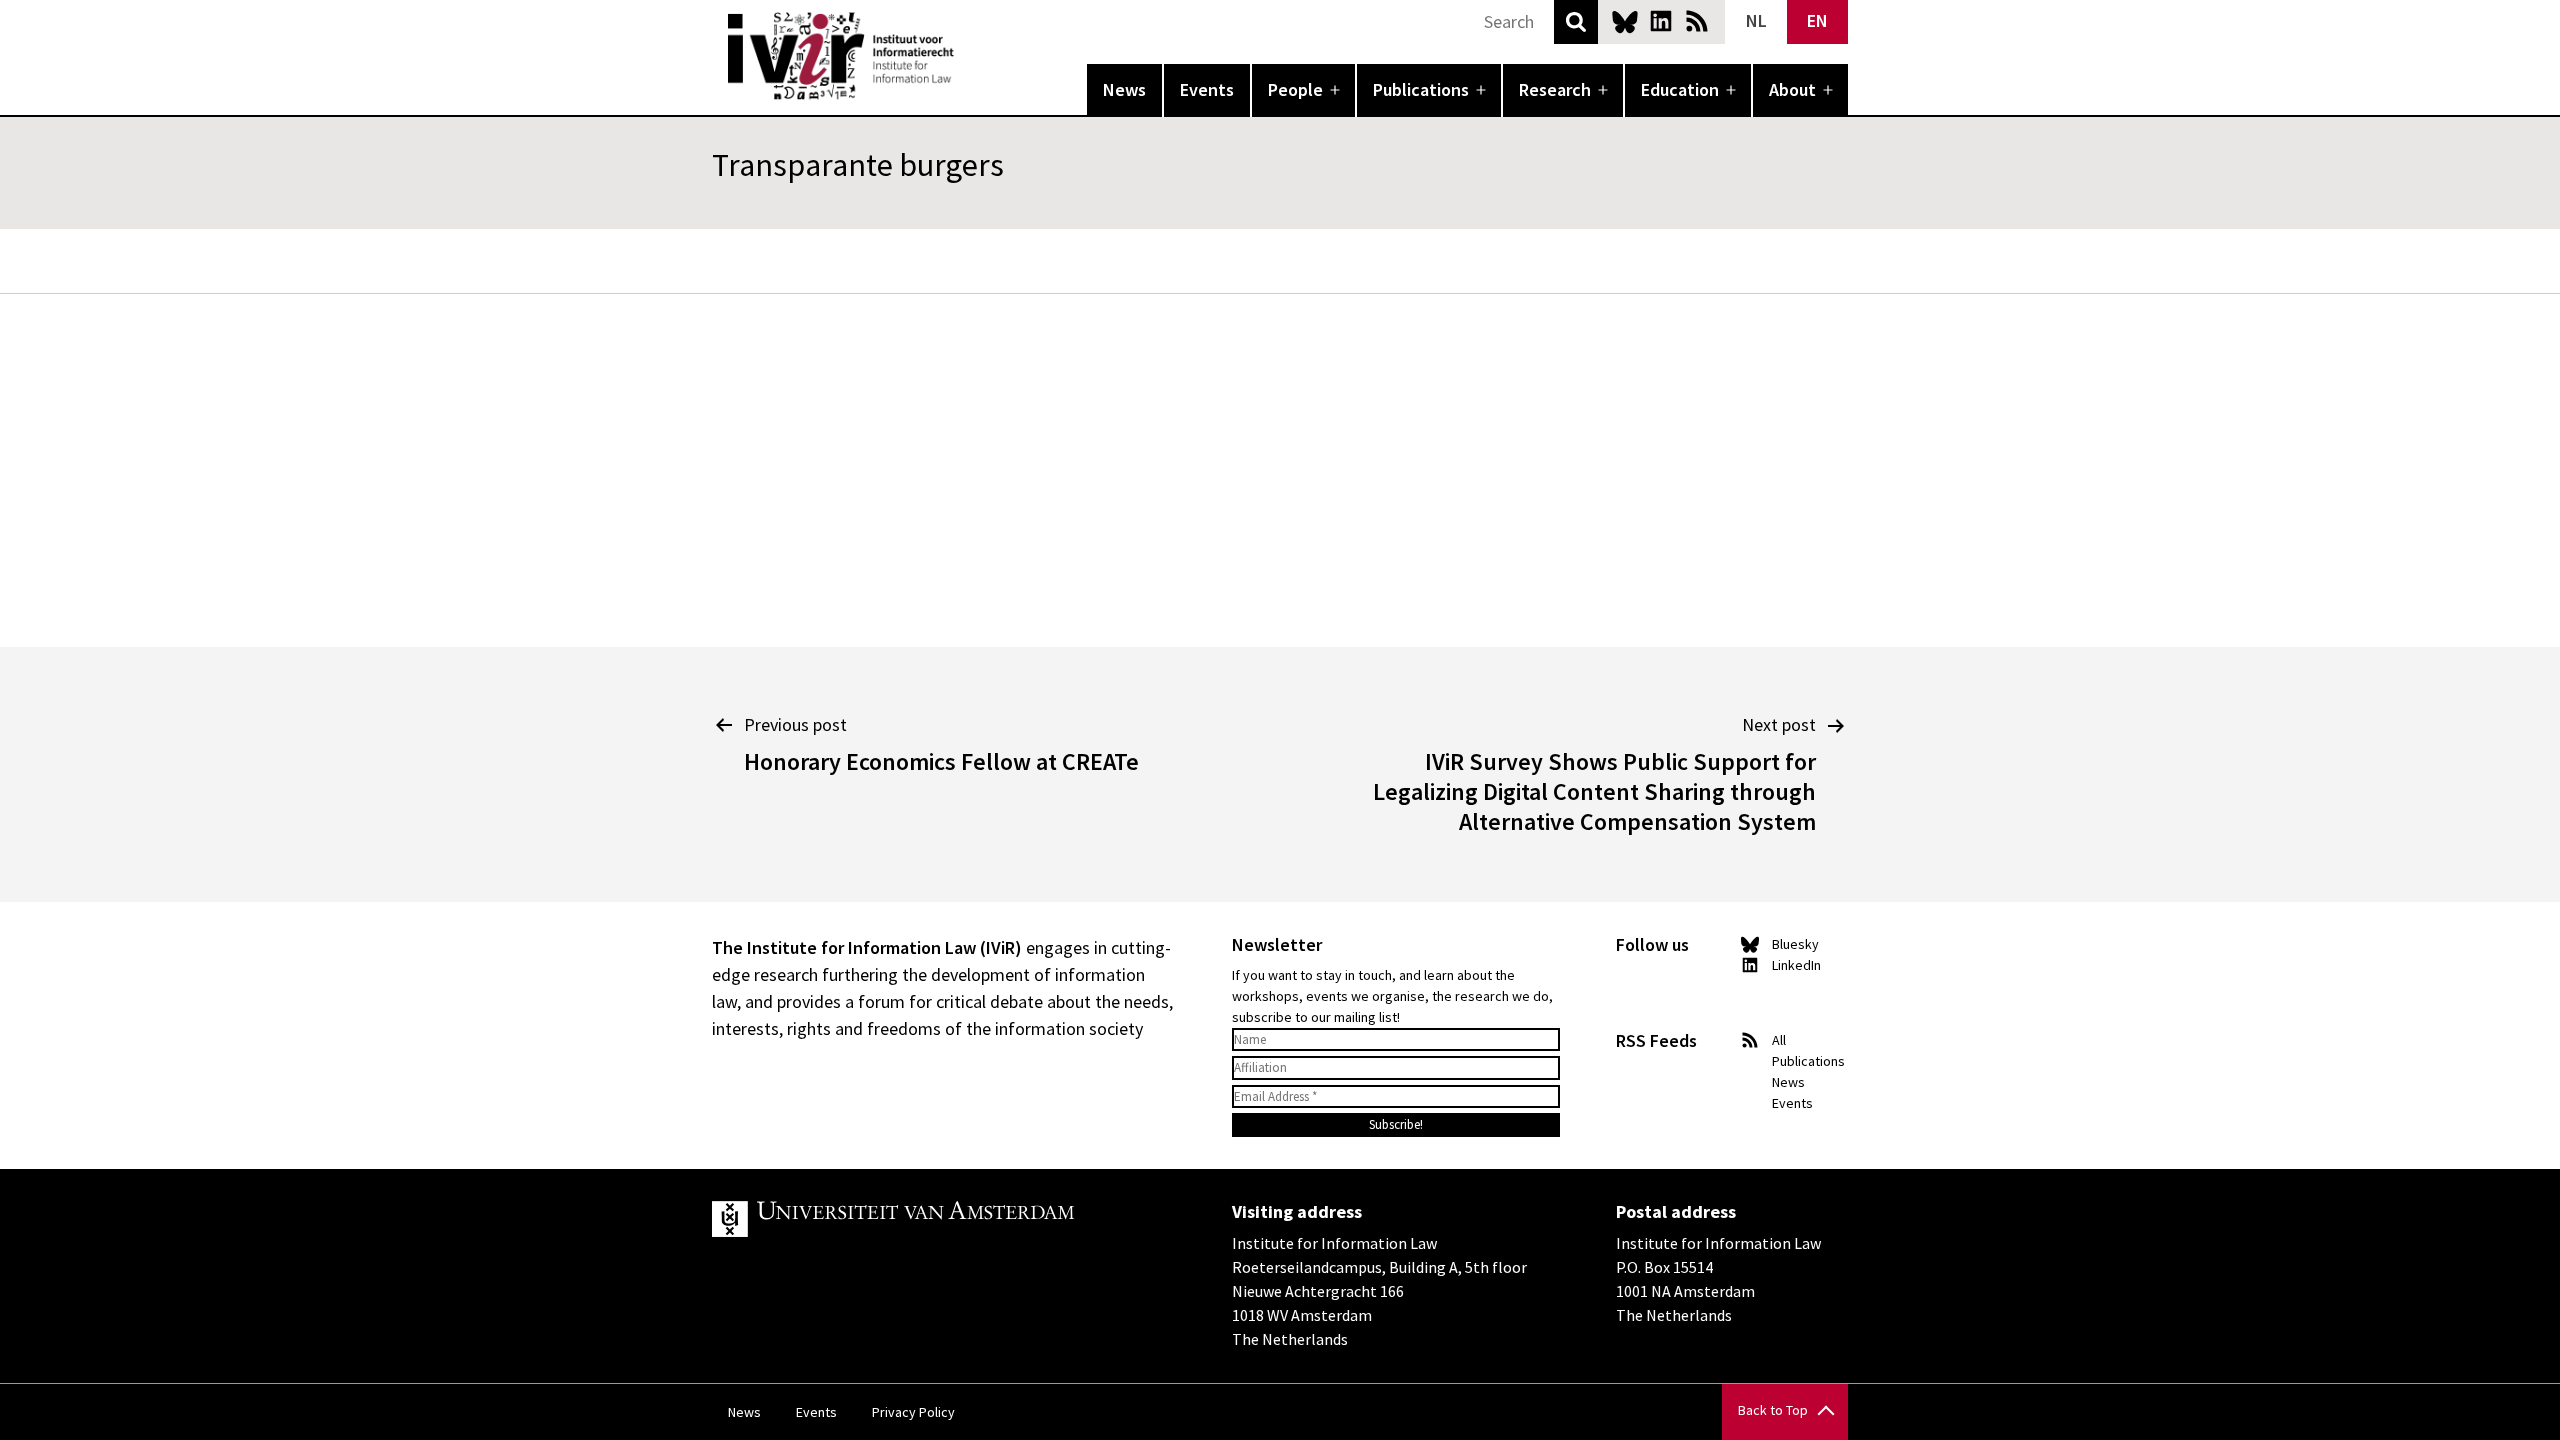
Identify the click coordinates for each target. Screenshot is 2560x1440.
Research (1555, 89)
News (1124, 89)
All (1779, 1040)
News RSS (1697, 21)
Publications (1421, 89)
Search (1576, 22)
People (1295, 89)
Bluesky (1625, 21)
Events (1207, 89)
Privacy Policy (913, 1412)
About (1792, 89)
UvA (944, 1219)
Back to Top (1773, 1410)
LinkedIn (1661, 21)
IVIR (968, 56)
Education (1680, 89)
